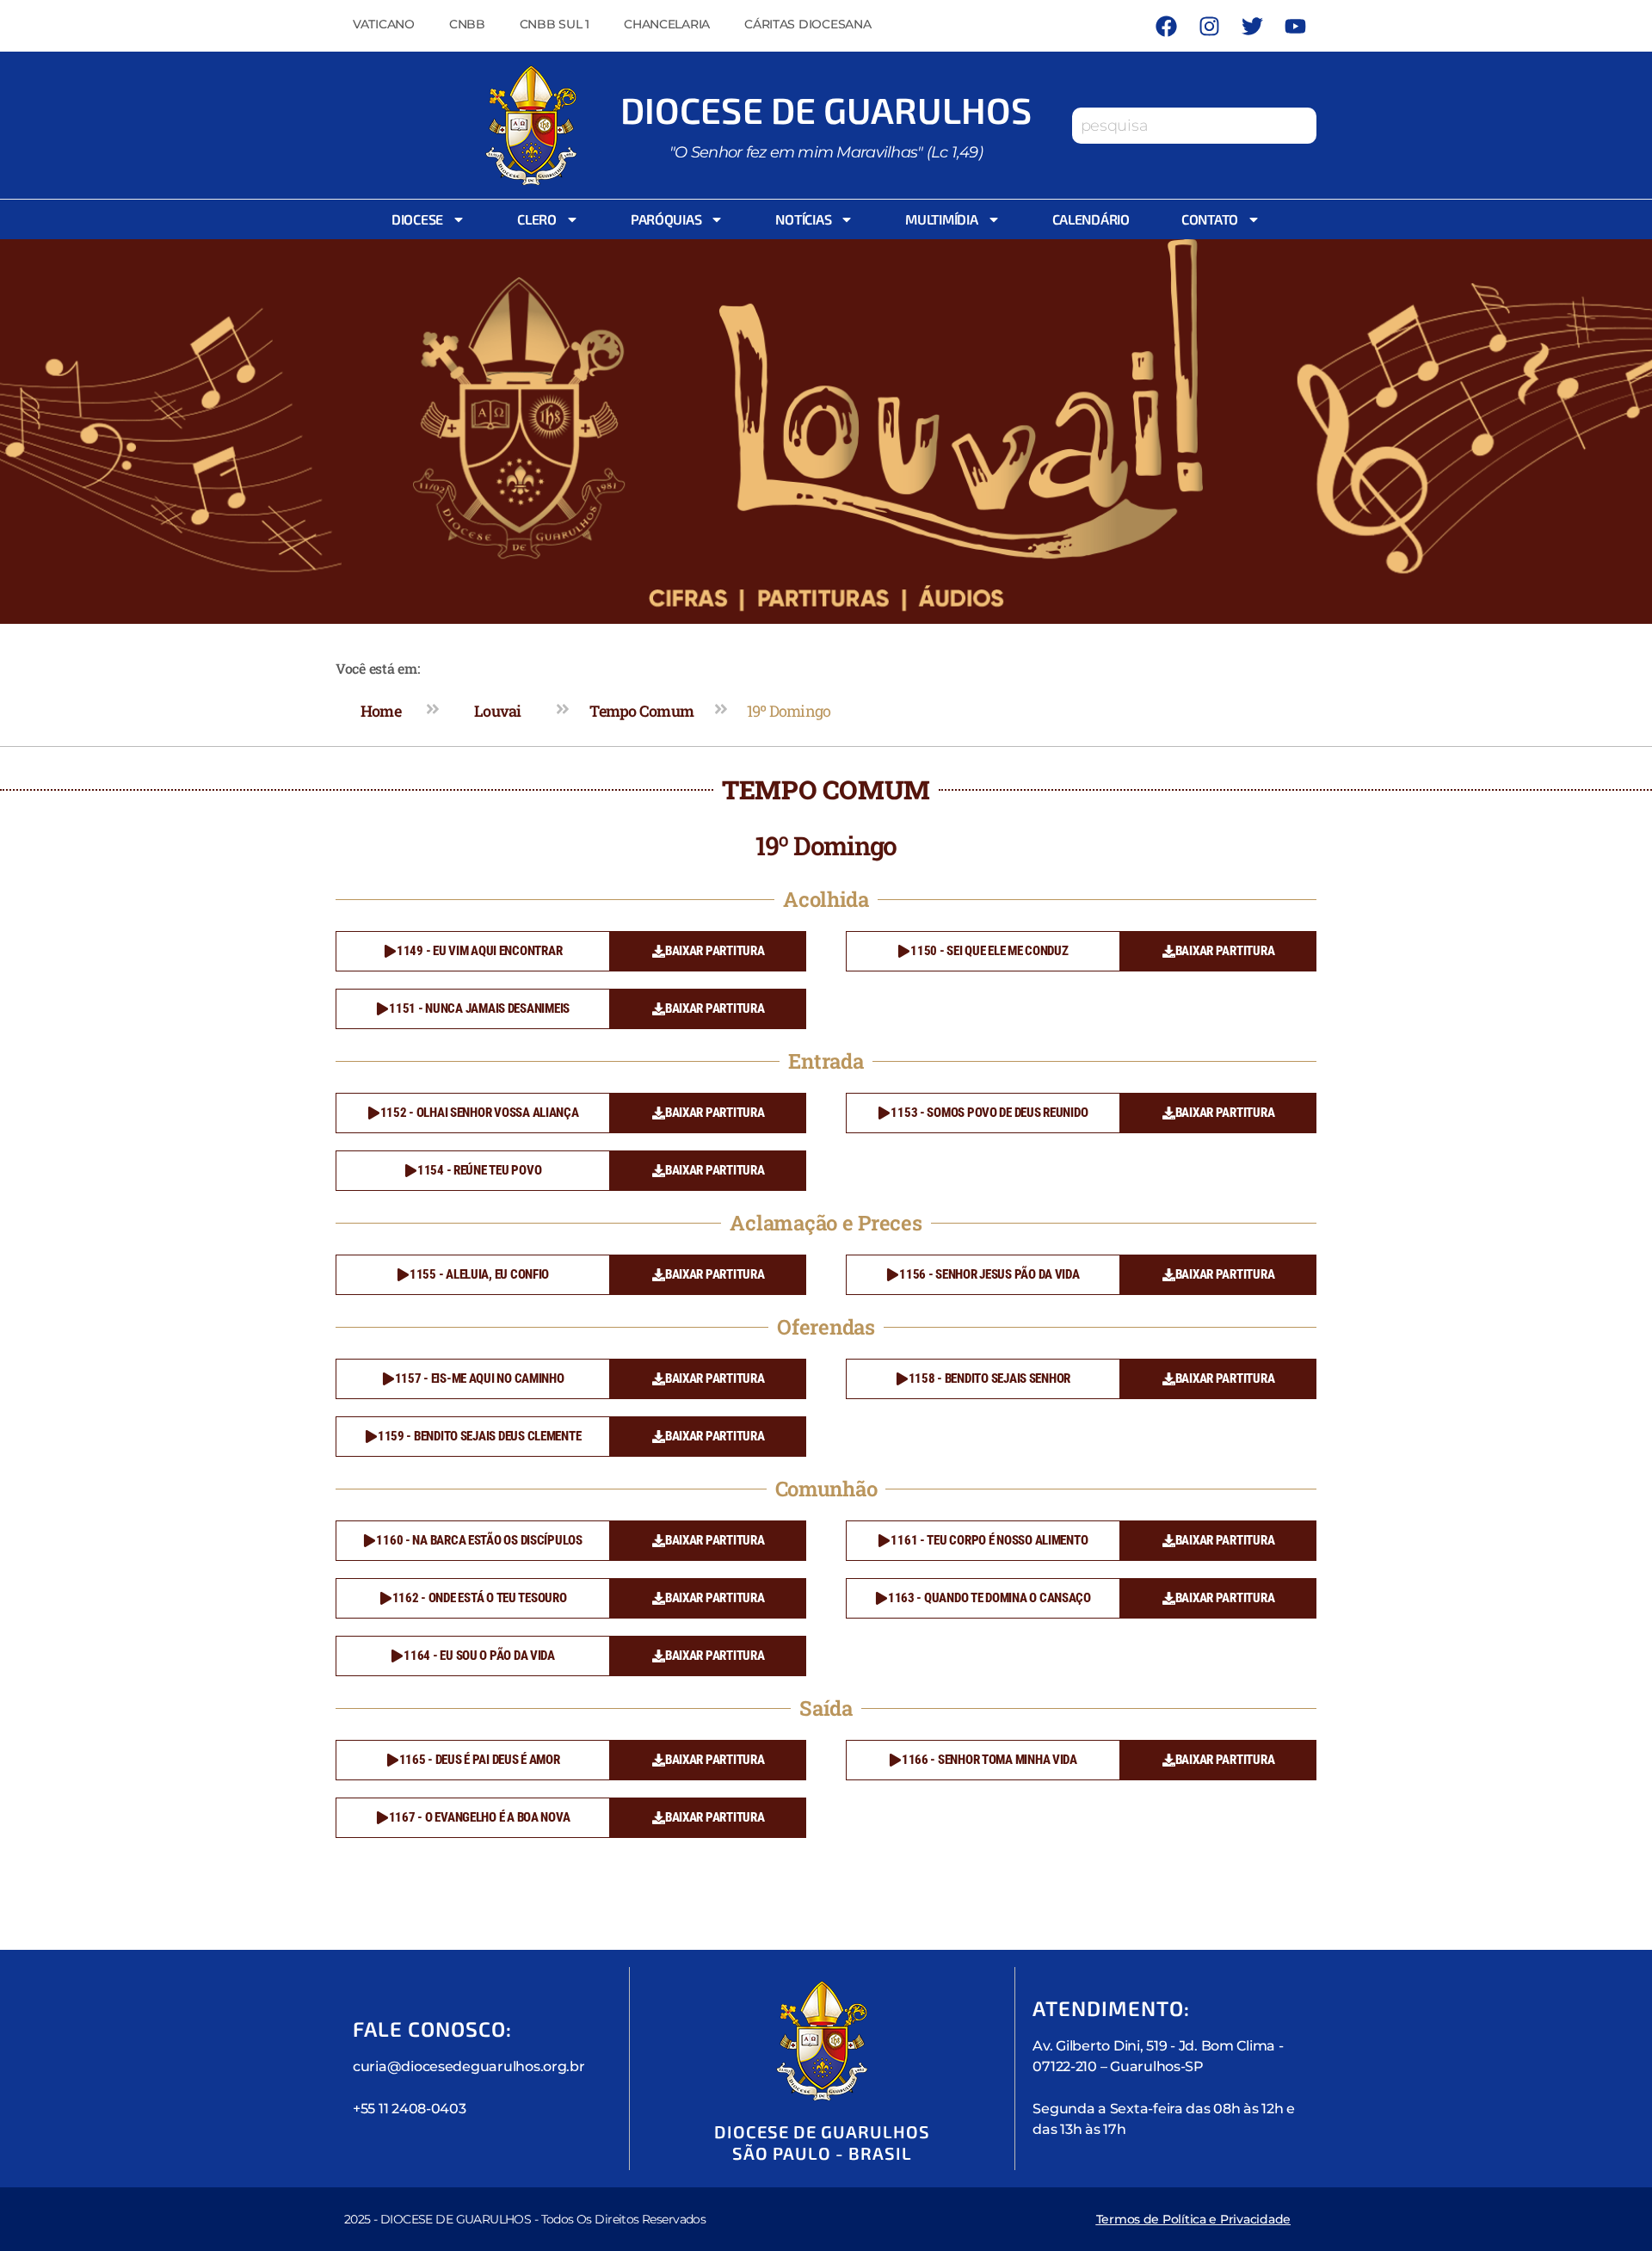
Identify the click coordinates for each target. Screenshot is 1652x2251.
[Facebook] (1166, 26)
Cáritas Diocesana (808, 24)
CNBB (467, 24)
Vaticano (384, 24)
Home (381, 711)
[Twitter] (1252, 26)
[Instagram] (1209, 26)
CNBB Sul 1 (555, 24)
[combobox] (1194, 126)
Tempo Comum (641, 711)
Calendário (1091, 219)
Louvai (498, 711)
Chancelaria (667, 24)
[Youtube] (1295, 26)
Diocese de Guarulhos (826, 109)
